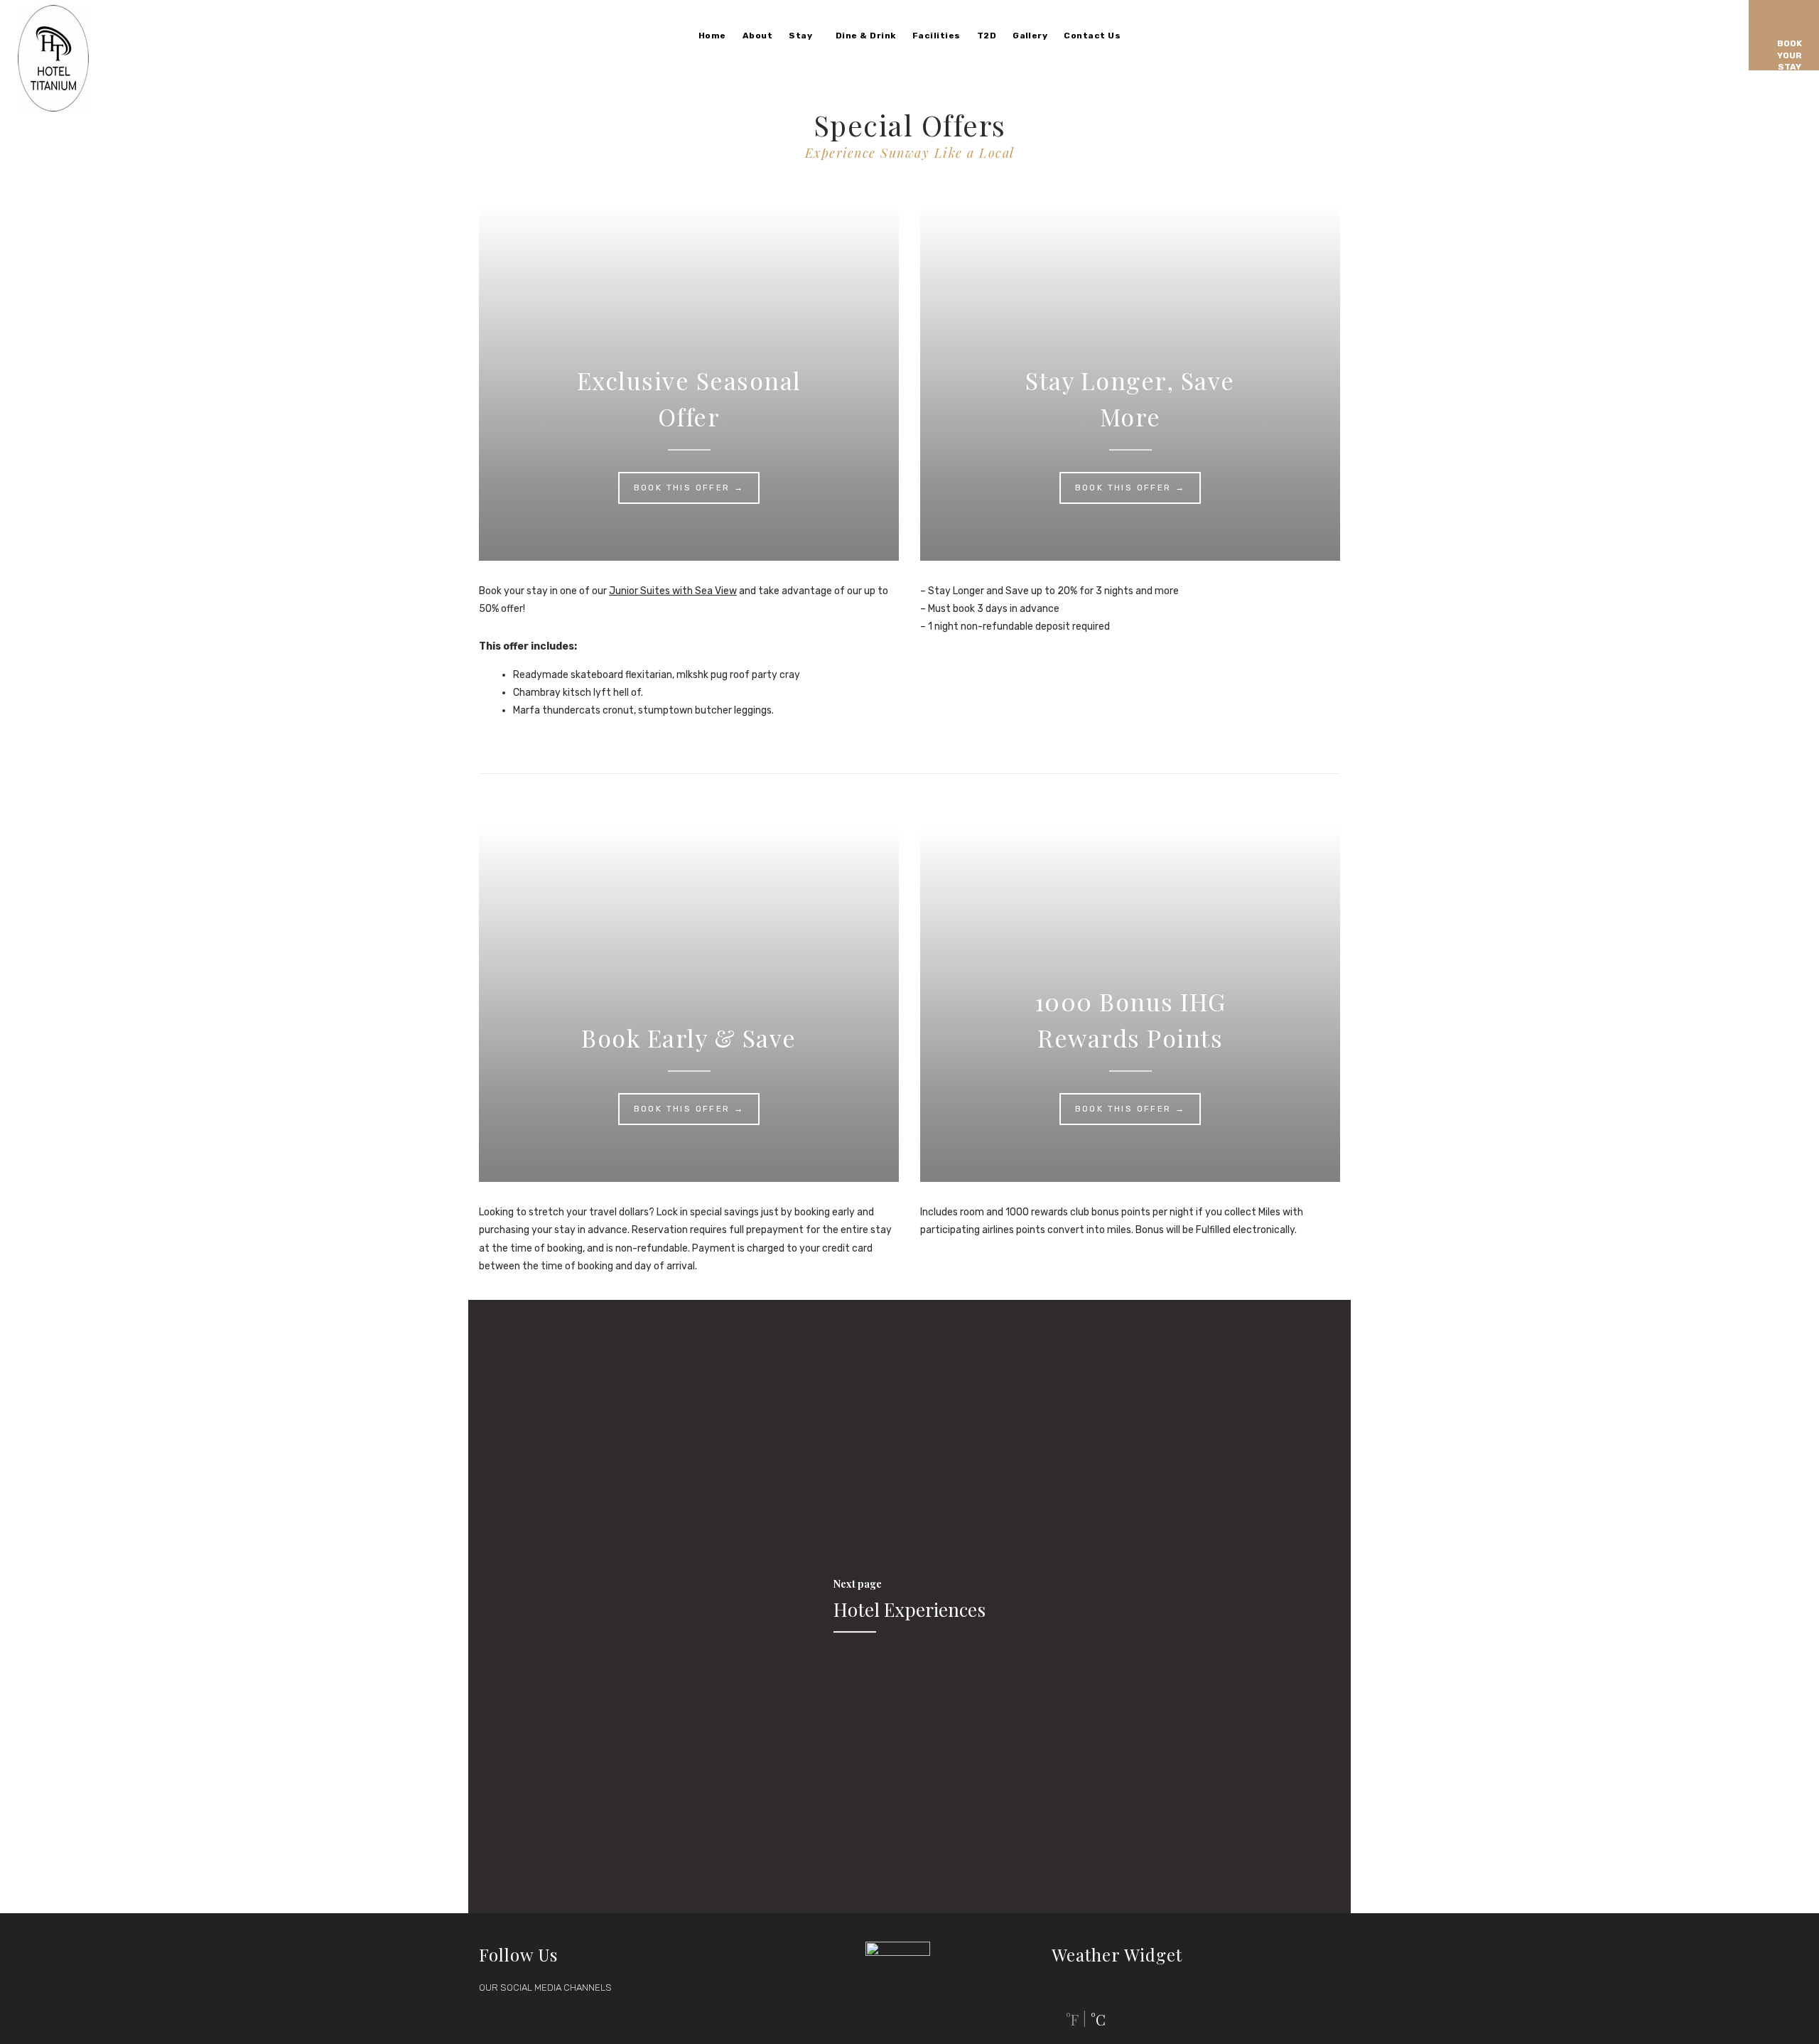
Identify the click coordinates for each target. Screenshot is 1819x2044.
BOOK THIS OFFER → (689, 488)
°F (1072, 2019)
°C (1098, 2019)
